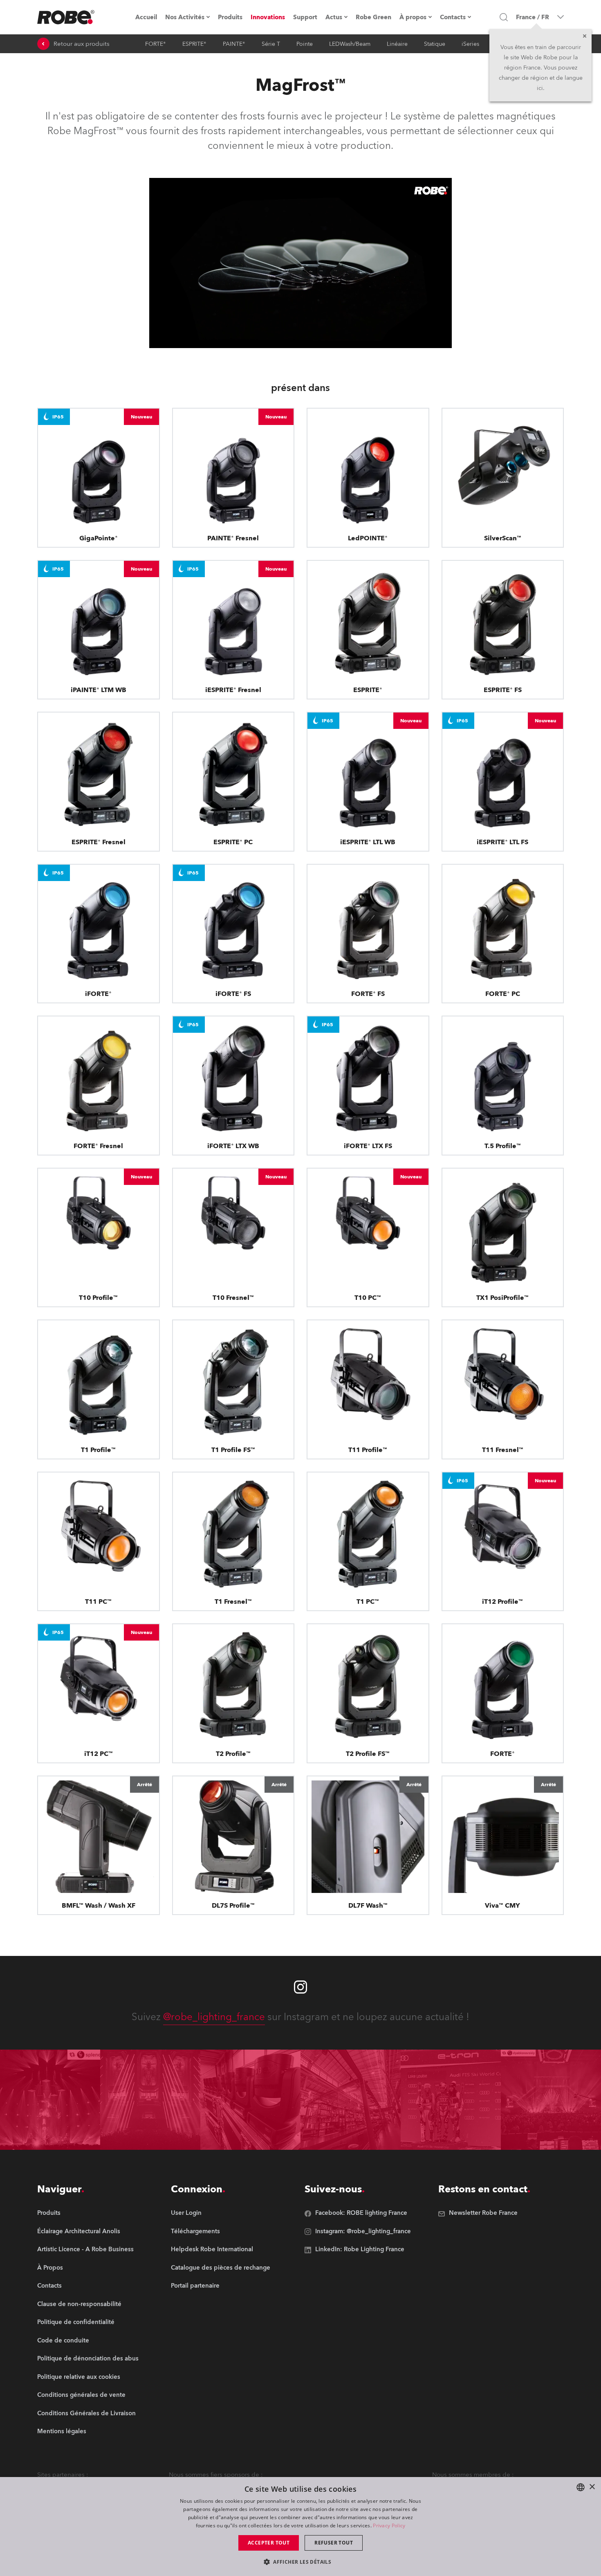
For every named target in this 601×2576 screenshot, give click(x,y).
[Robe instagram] (300, 1987)
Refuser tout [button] (334, 2543)
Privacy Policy (389, 2525)
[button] (300, 2561)
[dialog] (300, 2527)
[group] (88, 2232)
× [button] (592, 2487)
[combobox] (581, 2487)
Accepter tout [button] (269, 2543)
